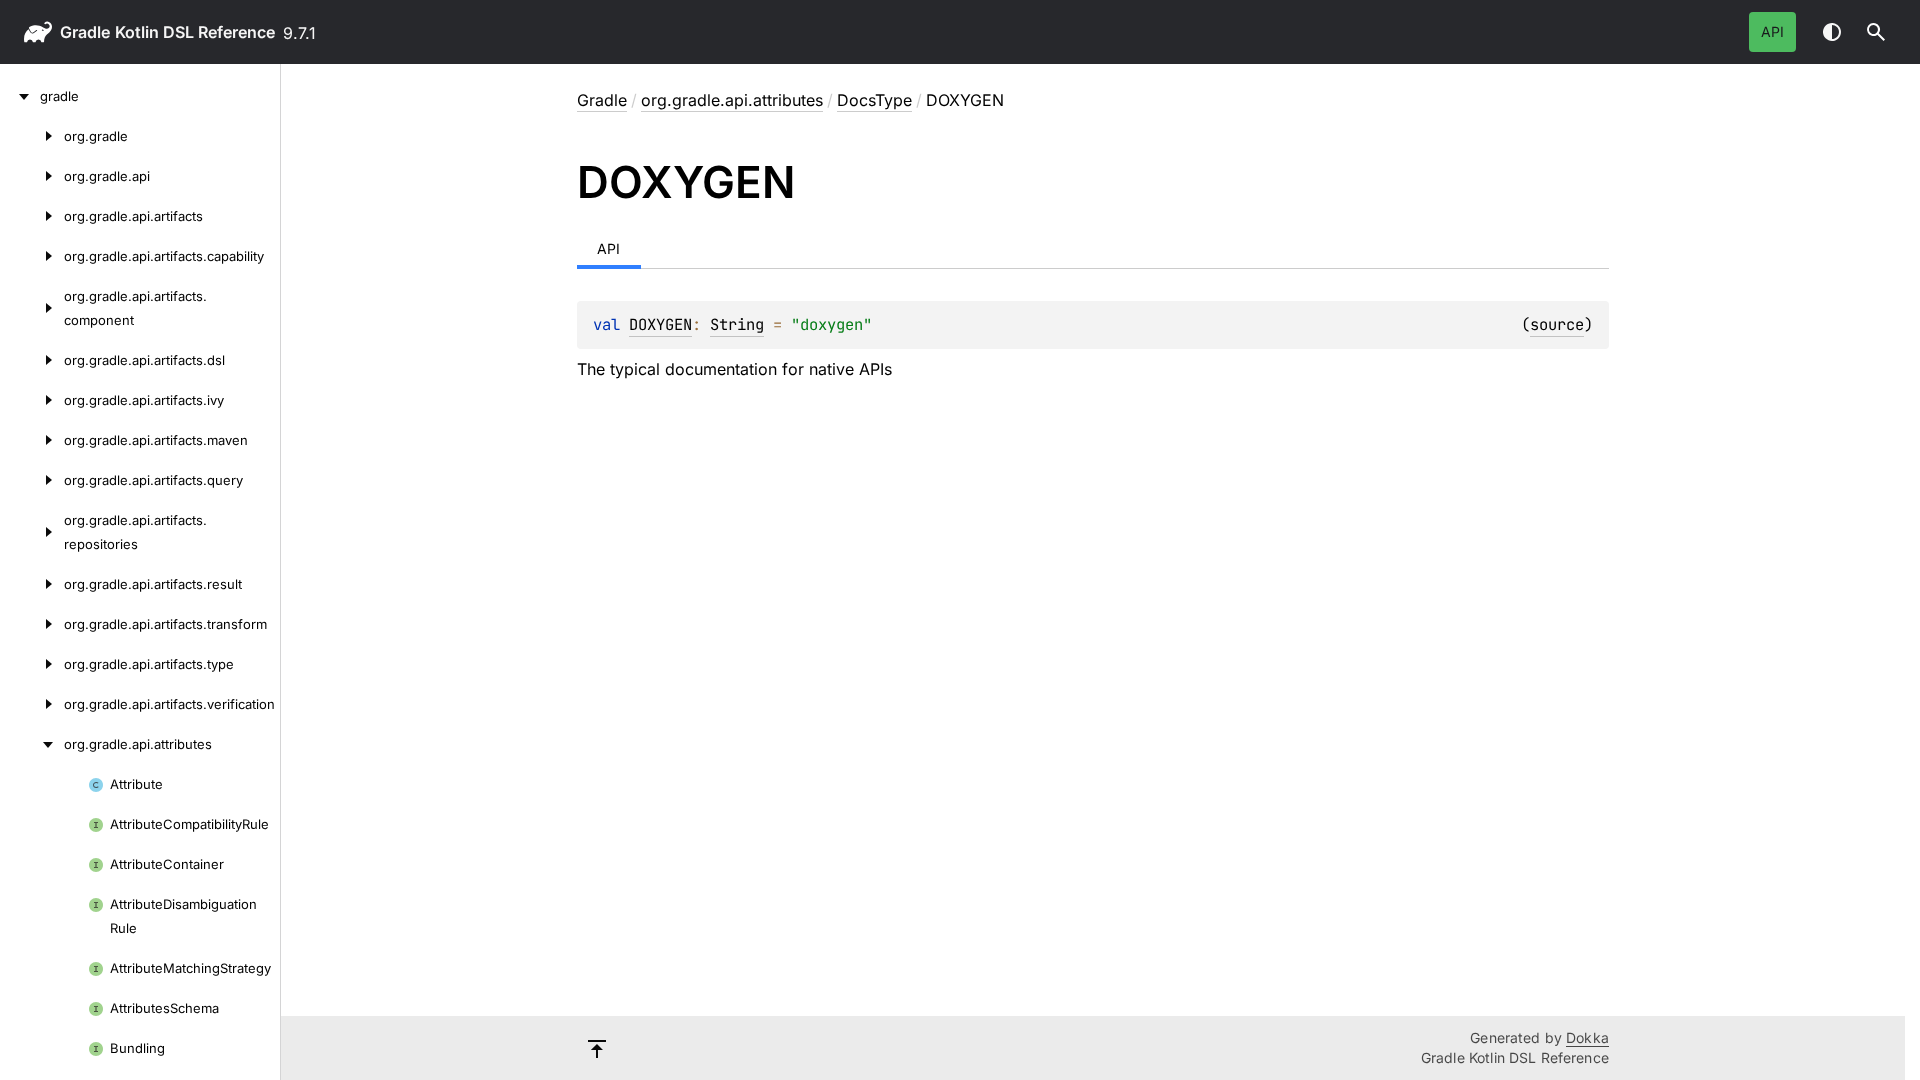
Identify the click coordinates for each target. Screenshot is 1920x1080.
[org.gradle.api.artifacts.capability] (32, 256)
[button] (1876, 32)
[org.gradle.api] (32, 176)
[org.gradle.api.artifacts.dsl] (32, 360)
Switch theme (1832, 32)
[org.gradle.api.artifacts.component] (32, 308)
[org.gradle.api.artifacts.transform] (32, 624)
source (1557, 324)
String (737, 324)
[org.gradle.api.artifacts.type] (32, 664)
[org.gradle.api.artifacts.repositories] (32, 532)
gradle (85, 32)
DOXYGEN (660, 324)
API (1772, 31)
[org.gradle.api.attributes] (32, 744)
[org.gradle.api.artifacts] (32, 216)
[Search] (1876, 32)
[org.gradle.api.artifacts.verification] (32, 704)
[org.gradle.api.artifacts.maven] (32, 440)
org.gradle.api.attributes (732, 100)
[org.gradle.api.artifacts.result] (32, 584)
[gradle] (20, 96)
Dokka (1587, 1037)
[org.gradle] (32, 136)
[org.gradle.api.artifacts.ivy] (32, 400)
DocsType (874, 100)
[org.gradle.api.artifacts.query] (32, 480)
